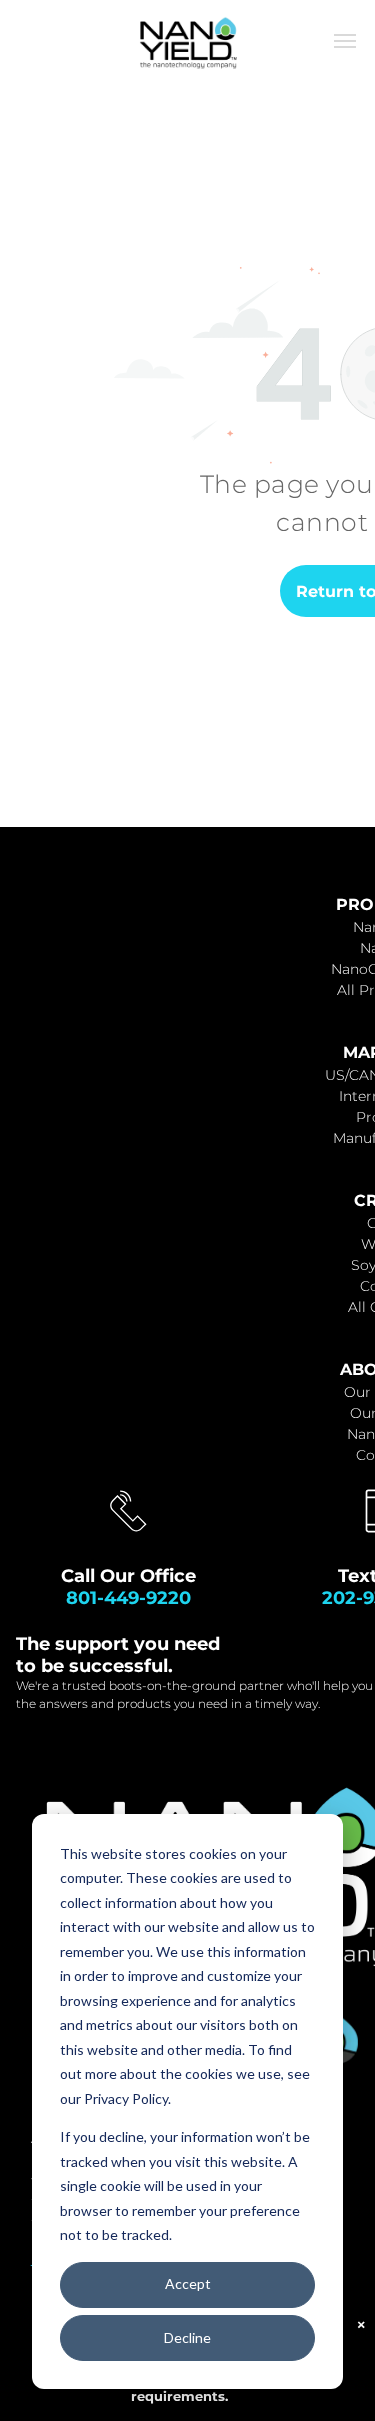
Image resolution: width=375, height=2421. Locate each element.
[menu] (345, 41)
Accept (188, 2283)
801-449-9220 (128, 1598)
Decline (187, 2337)
